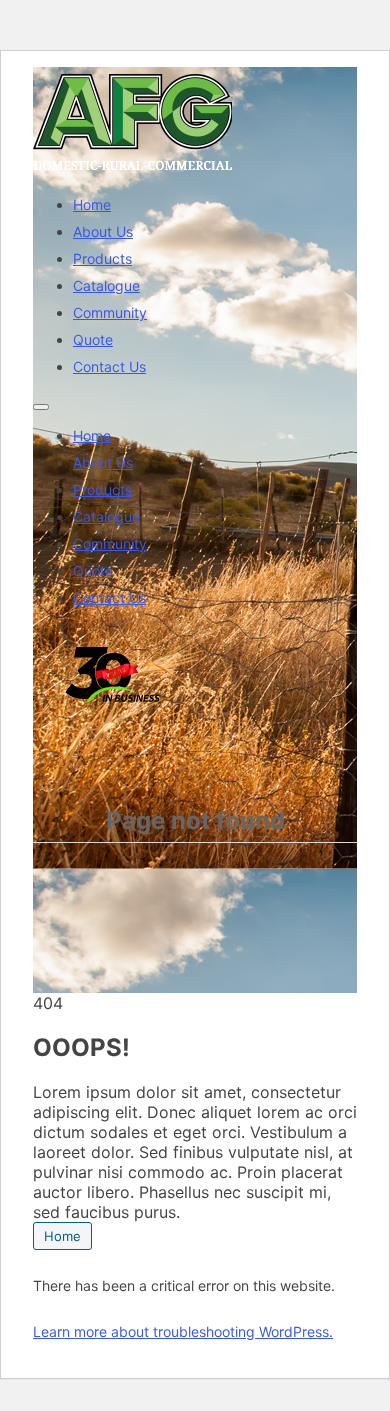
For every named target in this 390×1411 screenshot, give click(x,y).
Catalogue (106, 285)
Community (110, 312)
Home (92, 204)
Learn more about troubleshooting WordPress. (183, 1331)
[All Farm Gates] (133, 170)
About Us (103, 231)
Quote (93, 339)
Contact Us (109, 366)
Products (102, 258)
